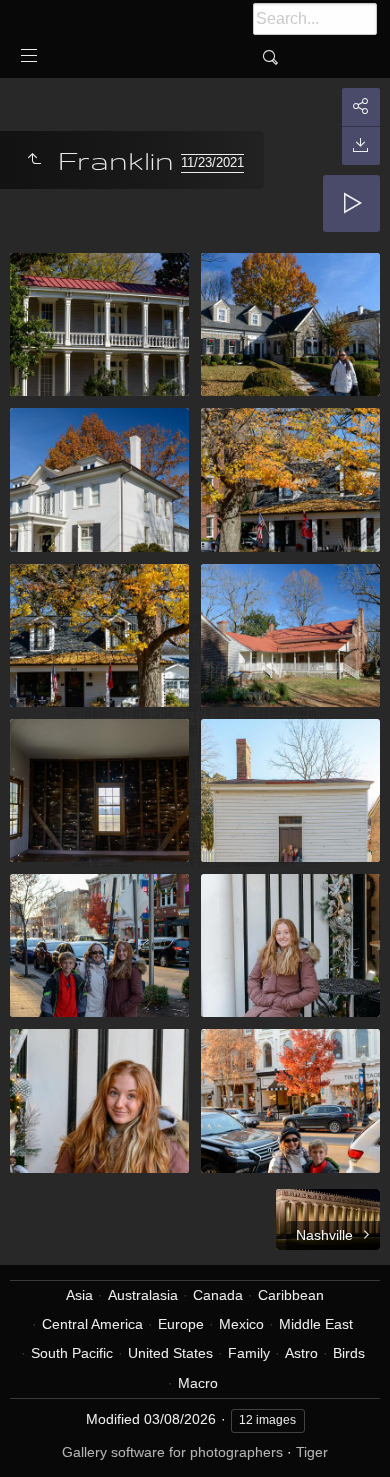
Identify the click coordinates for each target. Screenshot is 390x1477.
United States (170, 1353)
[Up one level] (34, 160)
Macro (198, 1383)
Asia (79, 1295)
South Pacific (72, 1353)
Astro (301, 1353)
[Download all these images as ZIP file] (361, 145)
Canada (218, 1295)
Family (249, 1353)
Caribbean (291, 1295)
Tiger (312, 1452)
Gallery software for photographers (172, 1452)
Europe (181, 1324)
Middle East (316, 1324)
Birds (349, 1353)
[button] (40, 1436)
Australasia (143, 1295)
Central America (92, 1324)
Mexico (241, 1324)
